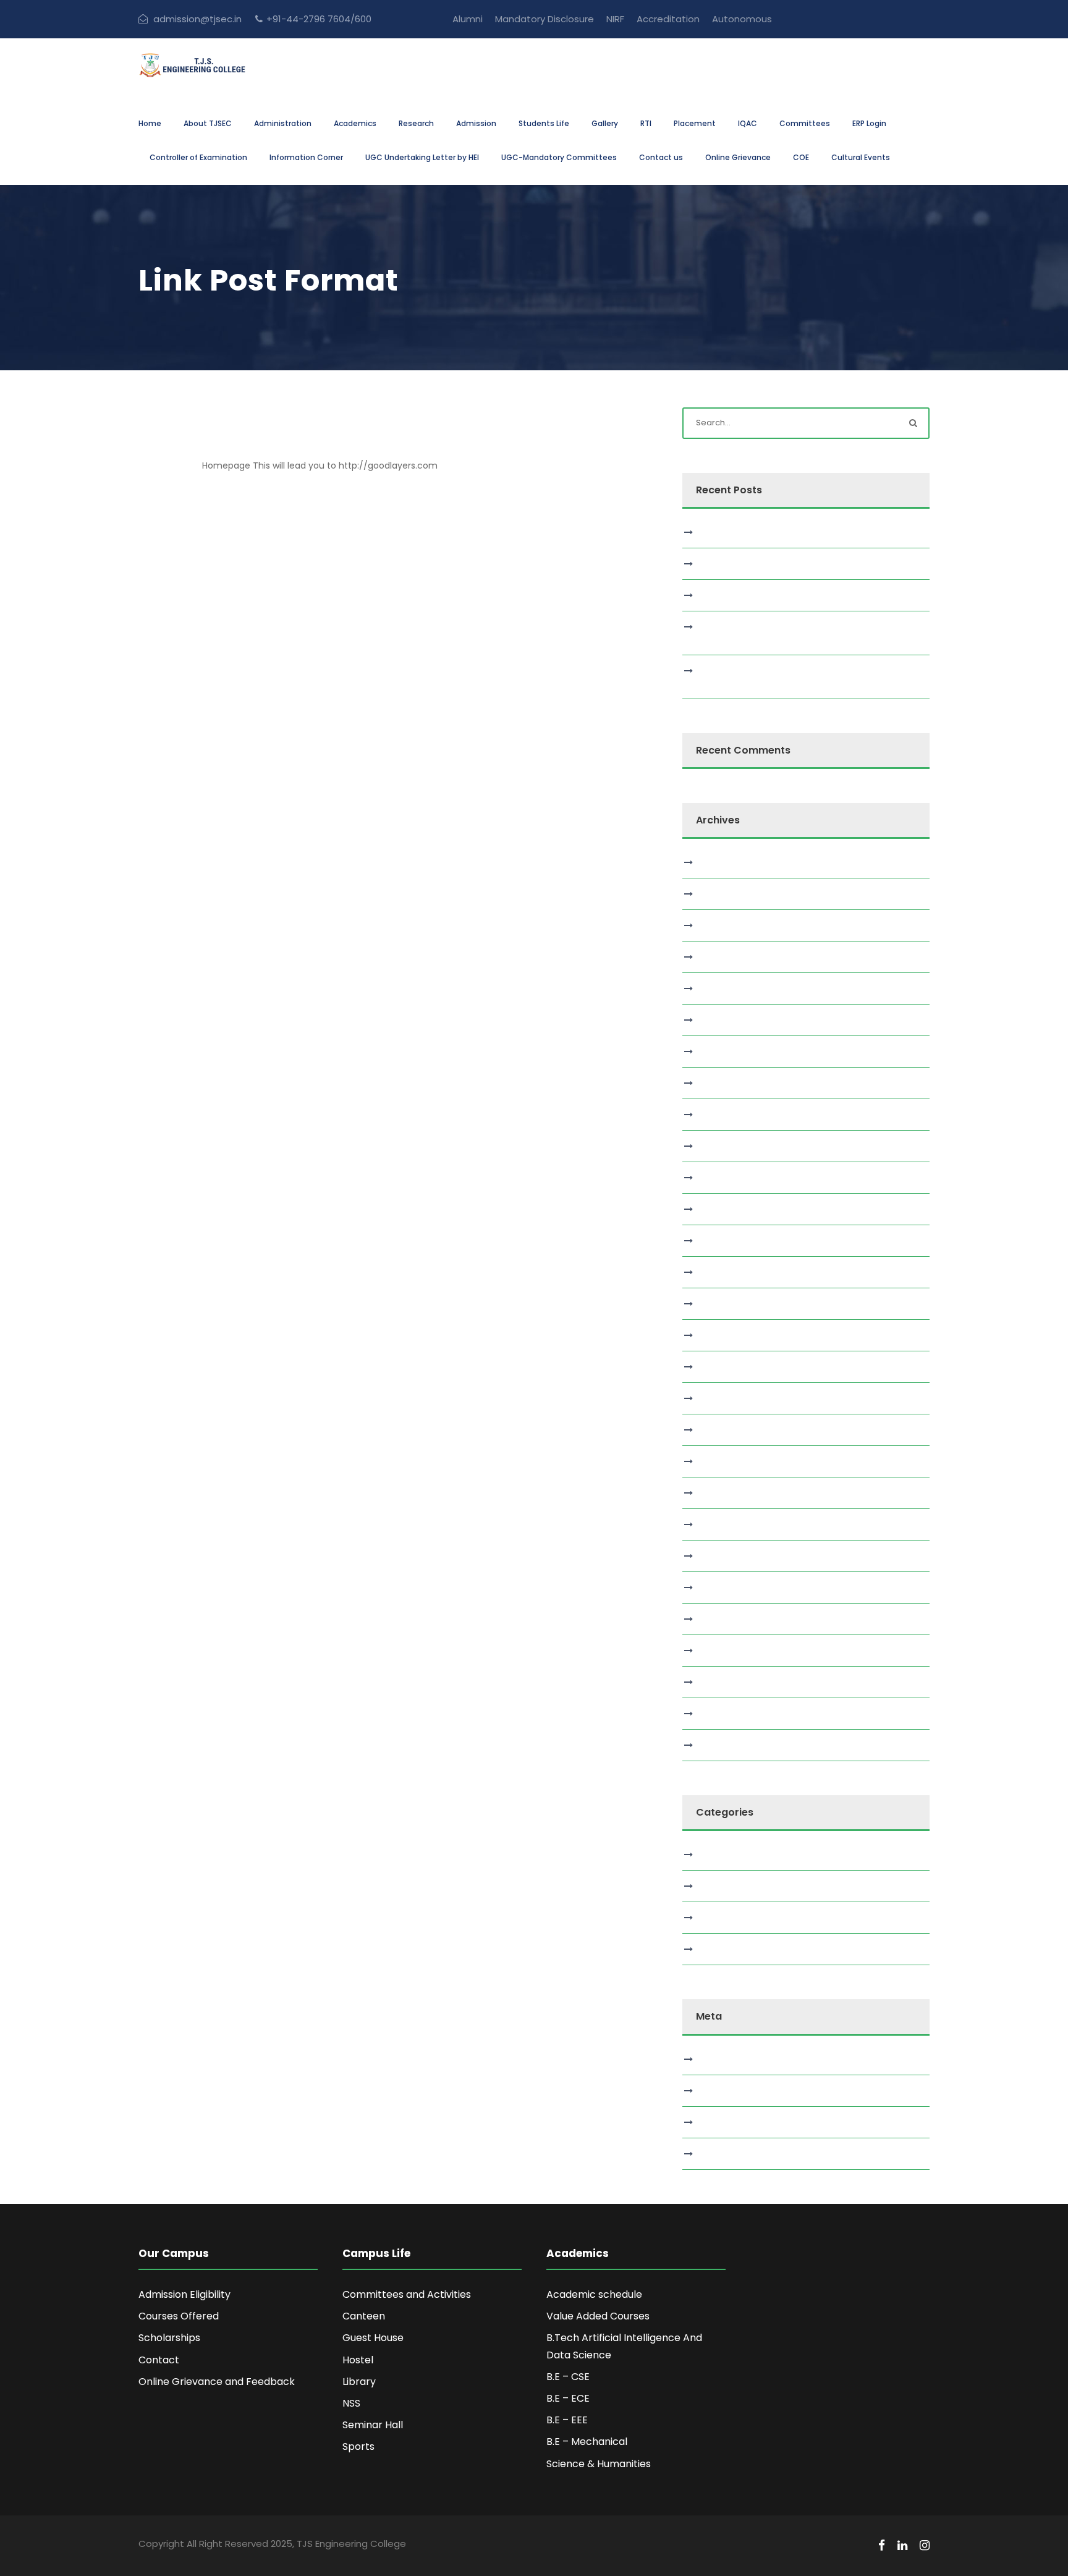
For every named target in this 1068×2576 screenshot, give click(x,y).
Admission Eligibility (184, 2294)
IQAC (748, 123)
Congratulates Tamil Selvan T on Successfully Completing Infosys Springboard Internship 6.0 (800, 633)
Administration (283, 123)
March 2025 (726, 1335)
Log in (713, 2059)
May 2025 (721, 1272)
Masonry (719, 1886)
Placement (695, 123)
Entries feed (727, 2091)
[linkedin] (902, 2546)
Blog (710, 1855)
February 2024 (732, 1588)
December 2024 (736, 1430)
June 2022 (723, 1651)
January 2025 (730, 1398)
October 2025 (731, 1115)
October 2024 (731, 1493)
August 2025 (727, 1178)
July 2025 (721, 1209)
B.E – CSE (568, 2377)
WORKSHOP (725, 564)
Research (416, 123)
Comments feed (737, 2122)
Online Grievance (738, 157)
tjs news (718, 1949)
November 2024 (735, 1461)
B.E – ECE (568, 2398)
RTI (646, 123)
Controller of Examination (198, 157)
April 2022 (721, 1682)
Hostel (358, 2360)
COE (801, 157)
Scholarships (169, 2338)
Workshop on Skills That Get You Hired (782, 532)
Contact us (661, 157)
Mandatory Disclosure (545, 19)
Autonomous (742, 19)
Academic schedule (594, 2294)
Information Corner (306, 157)
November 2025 (735, 1083)
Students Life (544, 123)
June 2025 (723, 1241)
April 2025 (721, 1304)
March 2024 (727, 1556)
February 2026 (731, 988)
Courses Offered (179, 2316)
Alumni (468, 19)
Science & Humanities (599, 2464)
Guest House (373, 2338)
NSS (351, 2403)
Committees (805, 123)
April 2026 (722, 925)
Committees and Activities (407, 2294)
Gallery (605, 123)
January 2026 (730, 1020)
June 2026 (723, 894)
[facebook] (882, 2546)
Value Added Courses (598, 2316)
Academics (355, 123)
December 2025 (735, 1052)
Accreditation (668, 19)
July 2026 (721, 862)
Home (150, 123)
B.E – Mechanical (587, 2442)
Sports (358, 2446)
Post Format (727, 1918)
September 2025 (737, 1146)
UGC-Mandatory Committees (559, 157)
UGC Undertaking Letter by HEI (422, 157)
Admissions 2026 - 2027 (858, 19)
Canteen (364, 2316)
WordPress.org (731, 2154)
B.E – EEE (567, 2420)
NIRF (615, 19)
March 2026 (726, 957)
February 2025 (731, 1367)
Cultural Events (861, 157)
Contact (159, 2360)
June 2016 (722, 1745)
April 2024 (722, 1524)
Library (359, 2382)
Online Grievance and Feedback (217, 2382)
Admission (476, 123)
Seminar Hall (373, 2425)
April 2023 (721, 1619)
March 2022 (726, 1714)
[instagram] (925, 2546)
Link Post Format (255, 446)
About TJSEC (208, 123)
